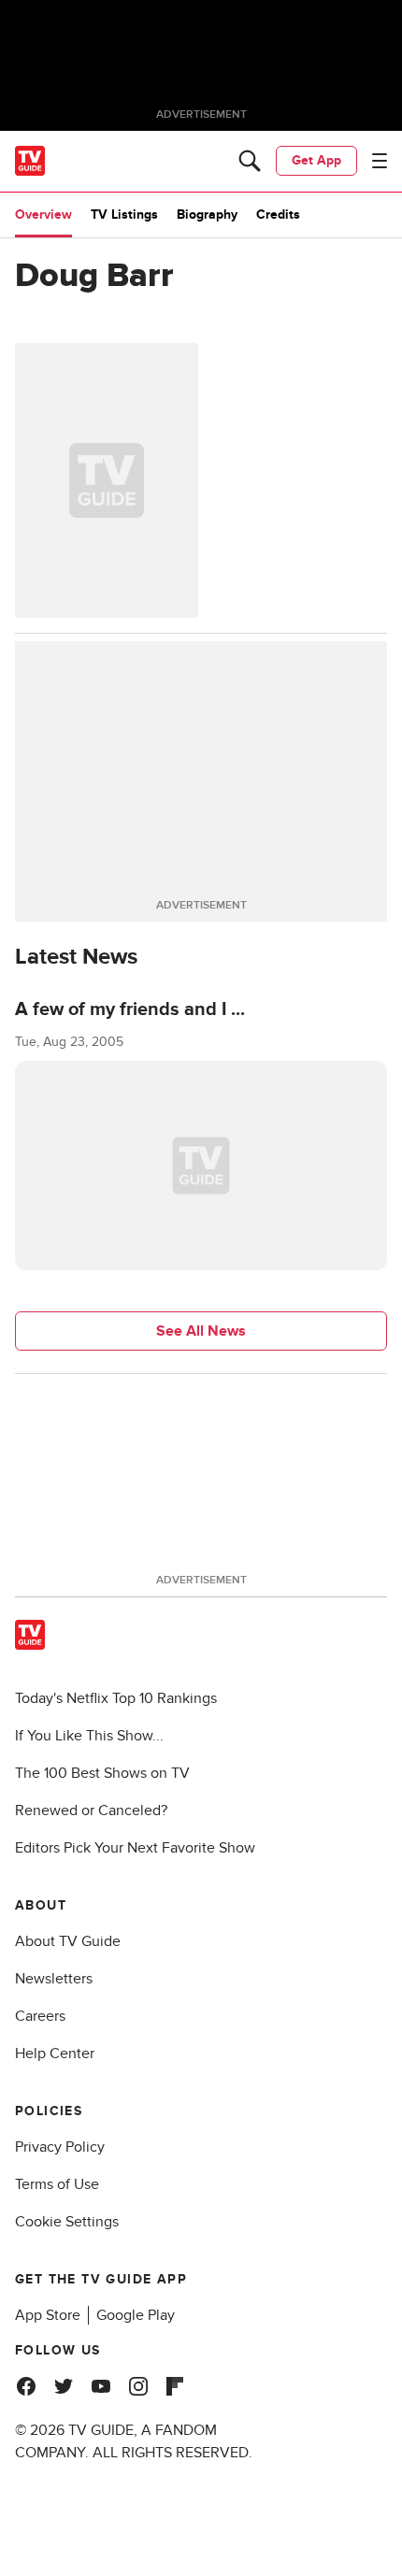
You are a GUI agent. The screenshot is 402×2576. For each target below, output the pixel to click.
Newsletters (54, 1979)
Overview (43, 215)
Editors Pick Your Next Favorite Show (135, 1848)
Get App (316, 160)
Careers (40, 2016)
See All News (201, 1331)
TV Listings (124, 215)
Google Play (136, 2315)
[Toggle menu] (380, 161)
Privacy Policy (60, 2147)
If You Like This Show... (89, 1736)
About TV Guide (68, 1941)
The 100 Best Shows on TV (102, 1773)
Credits (278, 215)
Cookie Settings (67, 2222)
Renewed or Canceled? (91, 1810)
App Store (48, 2315)
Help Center (55, 2054)
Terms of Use (57, 2184)
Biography (207, 215)
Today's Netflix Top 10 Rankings (116, 1698)
